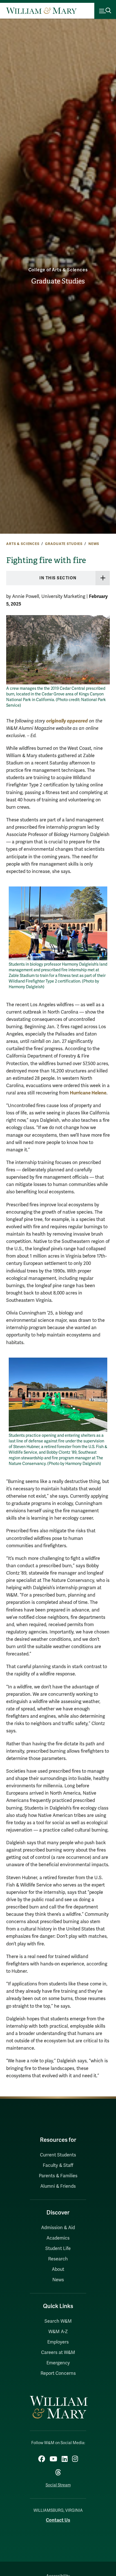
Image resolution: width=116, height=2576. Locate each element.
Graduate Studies (58, 281)
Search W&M (58, 2321)
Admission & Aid (58, 2228)
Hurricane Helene (88, 1093)
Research (58, 2259)
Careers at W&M (58, 2353)
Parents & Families (58, 2176)
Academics (58, 2238)
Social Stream (58, 2485)
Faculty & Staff (58, 2165)
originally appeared (67, 721)
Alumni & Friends (58, 2186)
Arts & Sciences (23, 544)
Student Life (58, 2249)
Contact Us (58, 2520)
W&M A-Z (58, 2332)
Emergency (58, 2363)
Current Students (58, 2155)
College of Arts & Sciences (58, 270)
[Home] (41, 11)
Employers (58, 2342)
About (58, 2269)
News (94, 544)
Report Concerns (58, 2373)
